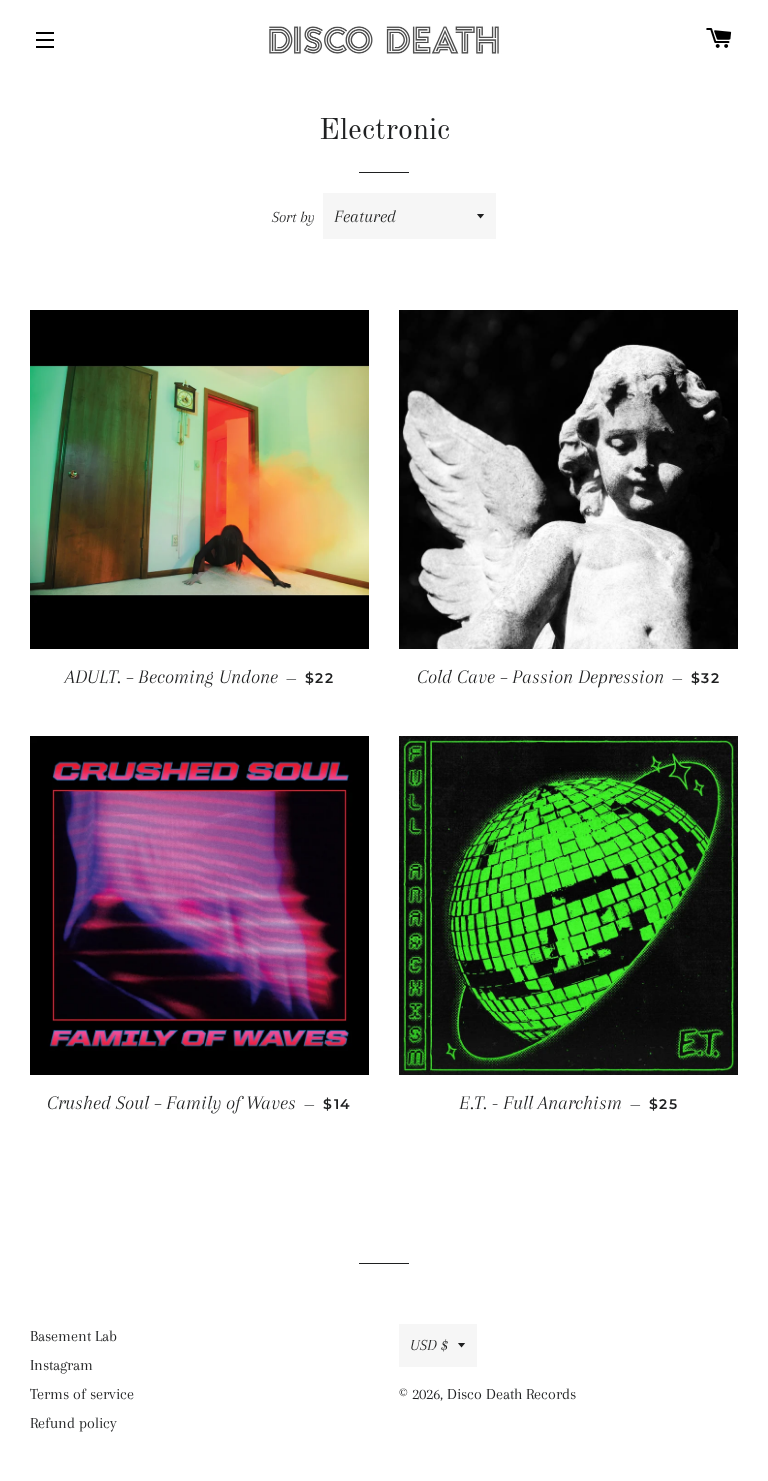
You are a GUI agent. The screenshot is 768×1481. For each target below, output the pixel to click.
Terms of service (82, 1394)
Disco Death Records (511, 1394)
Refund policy (73, 1423)
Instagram (61, 1365)
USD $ (429, 1345)
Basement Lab (73, 1336)
